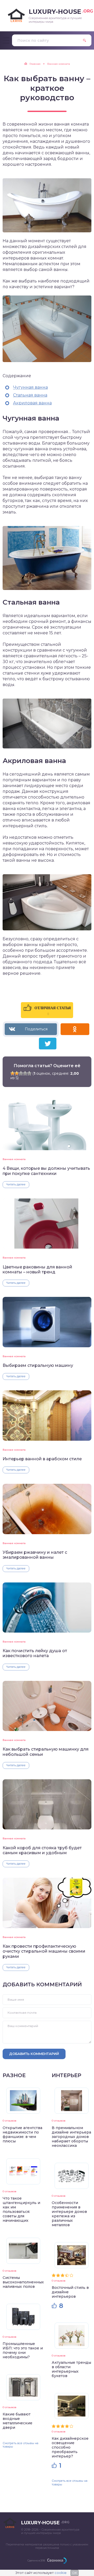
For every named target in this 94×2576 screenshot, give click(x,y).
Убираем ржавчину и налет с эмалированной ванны (35, 1555)
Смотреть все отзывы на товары (20, 2445)
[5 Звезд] (29, 1073)
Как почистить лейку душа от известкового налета (35, 1653)
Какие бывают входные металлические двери (17, 2421)
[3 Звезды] (21, 1073)
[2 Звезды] (17, 1073)
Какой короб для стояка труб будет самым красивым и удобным (42, 1850)
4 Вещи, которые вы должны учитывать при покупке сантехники (46, 1171)
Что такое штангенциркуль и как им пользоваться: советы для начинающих (21, 2209)
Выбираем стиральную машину (38, 1365)
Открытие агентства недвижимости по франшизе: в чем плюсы (22, 2134)
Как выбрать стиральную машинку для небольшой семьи (46, 1752)
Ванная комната (14, 1159)
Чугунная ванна (30, 387)
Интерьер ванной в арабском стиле (42, 1459)
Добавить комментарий (34, 2054)
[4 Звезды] (25, 1073)
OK (75, 2573)
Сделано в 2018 (36, 2560)
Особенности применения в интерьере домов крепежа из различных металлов (69, 2214)
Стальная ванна (30, 395)
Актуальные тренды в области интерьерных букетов (71, 2369)
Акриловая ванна (32, 403)
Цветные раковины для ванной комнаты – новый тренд (37, 1269)
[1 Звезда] (13, 1073)
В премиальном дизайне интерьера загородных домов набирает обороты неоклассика (71, 2137)
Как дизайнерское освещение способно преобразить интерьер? (70, 2447)
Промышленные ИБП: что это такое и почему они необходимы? (23, 2350)
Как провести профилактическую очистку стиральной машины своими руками (44, 1951)
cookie (61, 2573)
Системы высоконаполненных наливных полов (23, 2282)
